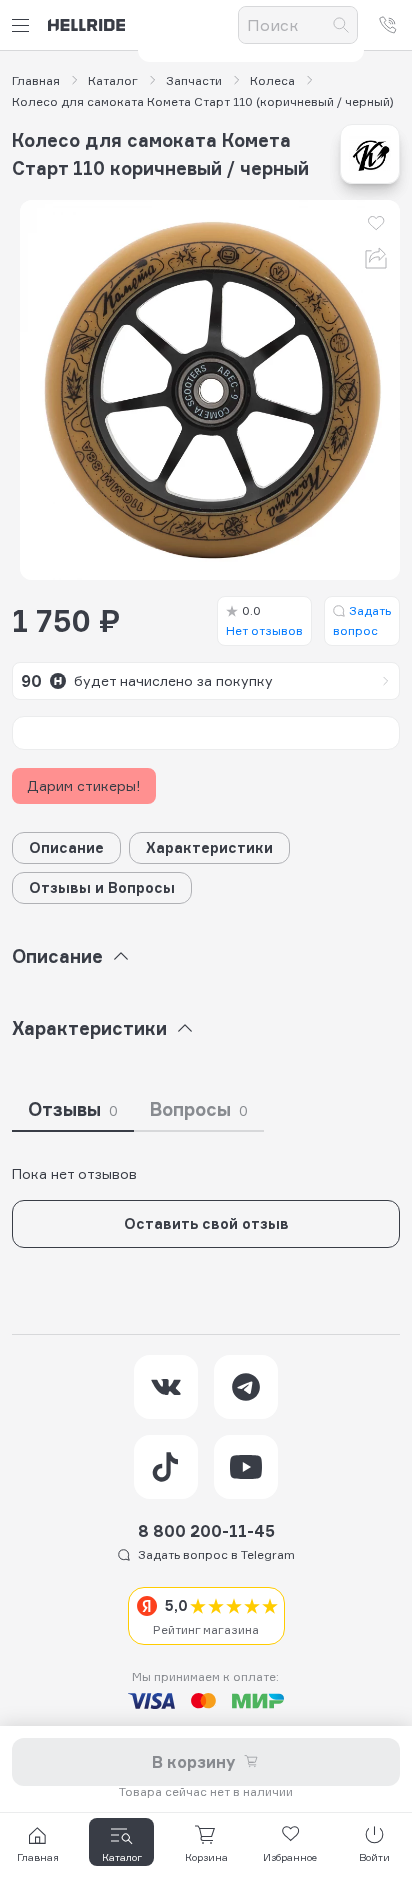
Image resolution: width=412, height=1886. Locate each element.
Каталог (113, 81)
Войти (374, 1857)
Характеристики (209, 847)
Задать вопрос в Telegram (216, 1554)
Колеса (272, 81)
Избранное (290, 1857)
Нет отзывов (264, 620)
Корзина (206, 1857)
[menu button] (24, 25)
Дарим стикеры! (84, 785)
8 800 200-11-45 (206, 1531)
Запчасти (194, 81)
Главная (36, 81)
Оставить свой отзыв (206, 1223)
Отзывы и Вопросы (102, 887)
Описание (66, 847)
